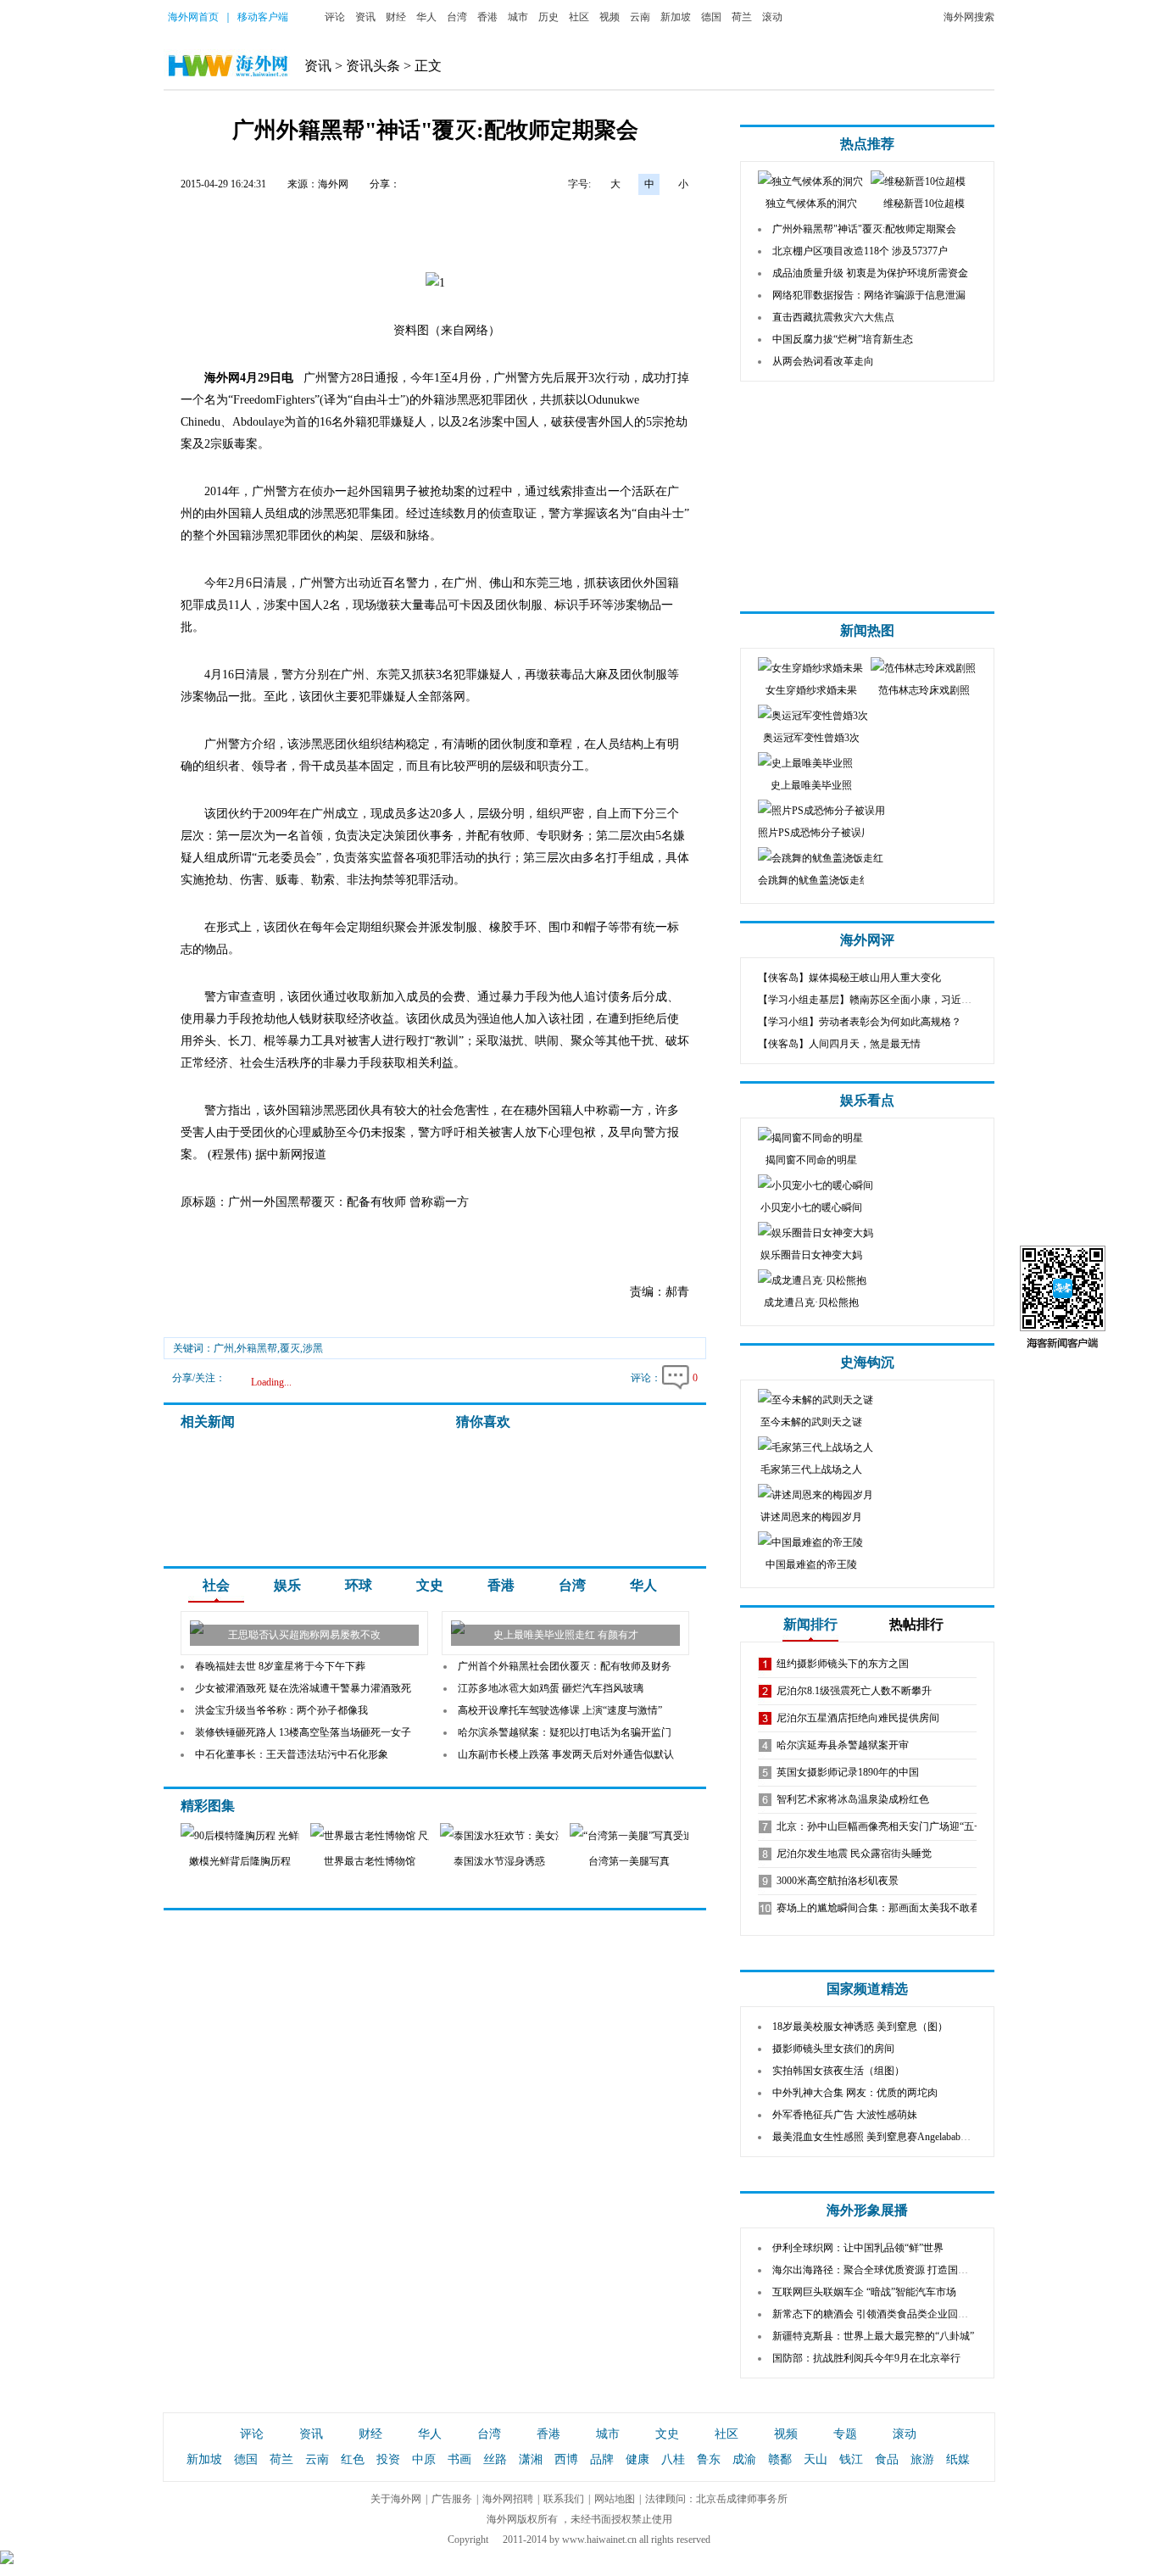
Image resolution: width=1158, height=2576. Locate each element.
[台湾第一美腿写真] (659, 1836)
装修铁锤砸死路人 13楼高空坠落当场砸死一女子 (303, 1732)
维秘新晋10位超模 (924, 204)
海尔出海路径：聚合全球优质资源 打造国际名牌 (880, 2270)
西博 (566, 2459)
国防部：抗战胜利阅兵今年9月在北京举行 (866, 2358)
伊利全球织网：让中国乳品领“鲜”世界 (858, 2248)
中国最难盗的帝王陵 (811, 1564)
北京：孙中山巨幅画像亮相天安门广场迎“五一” (882, 1826)
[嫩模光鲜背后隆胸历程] (273, 1836)
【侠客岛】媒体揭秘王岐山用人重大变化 (849, 978)
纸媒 (958, 2459)
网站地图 (615, 2499)
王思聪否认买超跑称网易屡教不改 (304, 1635)
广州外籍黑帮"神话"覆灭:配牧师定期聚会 (864, 229)
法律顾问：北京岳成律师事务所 (716, 2499)
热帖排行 (916, 1624)
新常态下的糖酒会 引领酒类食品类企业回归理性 (880, 2314)
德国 (711, 17)
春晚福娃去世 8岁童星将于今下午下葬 (280, 1666)
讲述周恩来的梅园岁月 (811, 1517)
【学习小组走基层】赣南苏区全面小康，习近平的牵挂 (880, 1000)
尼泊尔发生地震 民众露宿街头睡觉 (854, 1854)
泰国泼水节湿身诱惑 (499, 1861)
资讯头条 (373, 66)
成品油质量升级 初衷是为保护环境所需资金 (870, 273)
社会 (216, 1585)
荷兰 (742, 17)
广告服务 (452, 2499)
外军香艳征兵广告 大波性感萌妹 (845, 2115)
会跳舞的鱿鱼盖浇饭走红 (814, 880)
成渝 (744, 2459)
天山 (816, 2459)
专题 (845, 2434)
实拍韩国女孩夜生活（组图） (838, 2071)
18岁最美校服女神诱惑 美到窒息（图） (860, 2027)
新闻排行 (810, 1624)
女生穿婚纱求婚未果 (811, 690)
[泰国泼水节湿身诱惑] (511, 1836)
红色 (353, 2459)
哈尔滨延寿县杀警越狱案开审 (843, 1745)
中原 (424, 2459)
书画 (459, 2459)
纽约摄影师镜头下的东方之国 (843, 1664)
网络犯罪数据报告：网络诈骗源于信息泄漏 (869, 295)
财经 (396, 17)
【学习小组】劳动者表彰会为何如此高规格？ (860, 1022)
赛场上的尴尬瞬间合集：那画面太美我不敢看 (878, 1908)
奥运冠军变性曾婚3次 (811, 738)
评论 (335, 17)
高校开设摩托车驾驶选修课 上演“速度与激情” (560, 1710)
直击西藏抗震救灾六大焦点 (833, 317)
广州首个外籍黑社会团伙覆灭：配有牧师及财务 (565, 1666)
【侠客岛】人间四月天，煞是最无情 (839, 1044)
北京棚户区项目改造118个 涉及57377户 (860, 251)
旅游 (922, 2459)
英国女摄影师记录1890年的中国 (848, 1772)
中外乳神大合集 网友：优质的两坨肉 (855, 2093)
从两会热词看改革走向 (823, 361)
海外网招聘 (508, 2499)
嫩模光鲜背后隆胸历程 (240, 1861)
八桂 (673, 2459)
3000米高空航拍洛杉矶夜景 (838, 1881)
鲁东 (709, 2459)
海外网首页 (193, 17)
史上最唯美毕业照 (811, 785)
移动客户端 (263, 17)
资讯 (365, 17)
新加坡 (676, 17)
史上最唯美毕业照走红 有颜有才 (566, 1635)
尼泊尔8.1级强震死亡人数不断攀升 (854, 1691)
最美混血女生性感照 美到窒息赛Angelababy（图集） (889, 2137)
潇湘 (531, 2459)
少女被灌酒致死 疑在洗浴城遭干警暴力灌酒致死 (303, 1688)
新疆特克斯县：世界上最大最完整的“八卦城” (873, 2336)
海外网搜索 (969, 17)
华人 (426, 17)
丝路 (495, 2459)
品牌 (602, 2459)
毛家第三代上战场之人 (811, 1469)
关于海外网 (396, 2499)
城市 (518, 17)
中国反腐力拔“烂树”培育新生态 (843, 339)
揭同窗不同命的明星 (811, 1160)
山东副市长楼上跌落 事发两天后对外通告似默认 (566, 1754)
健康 (637, 2459)
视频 (610, 17)
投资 (388, 2459)
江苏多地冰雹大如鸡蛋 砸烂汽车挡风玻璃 (551, 1688)
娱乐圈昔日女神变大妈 (811, 1255)
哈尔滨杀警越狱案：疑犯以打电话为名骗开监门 (565, 1732)
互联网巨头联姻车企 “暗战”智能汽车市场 (864, 2292)
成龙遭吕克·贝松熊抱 (811, 1302)
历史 (548, 17)
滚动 (772, 17)
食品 (887, 2459)
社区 (579, 17)
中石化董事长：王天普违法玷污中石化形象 (292, 1754)
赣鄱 (780, 2459)
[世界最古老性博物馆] (403, 1836)
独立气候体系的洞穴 (811, 204)
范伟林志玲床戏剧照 (924, 690)
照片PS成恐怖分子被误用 (815, 833)
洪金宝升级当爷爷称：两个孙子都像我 (281, 1710)
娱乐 (287, 1585)
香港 (487, 17)
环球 (359, 1585)
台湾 (457, 17)
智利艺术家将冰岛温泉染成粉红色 (853, 1799)
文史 (430, 1585)
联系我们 (564, 2499)
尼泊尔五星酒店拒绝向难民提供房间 (858, 1718)
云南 (640, 17)
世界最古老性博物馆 (370, 1861)
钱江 (851, 2459)
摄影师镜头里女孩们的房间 (833, 2049)
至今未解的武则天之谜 (811, 1422)
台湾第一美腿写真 (629, 1861)
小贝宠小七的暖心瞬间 (811, 1207)
